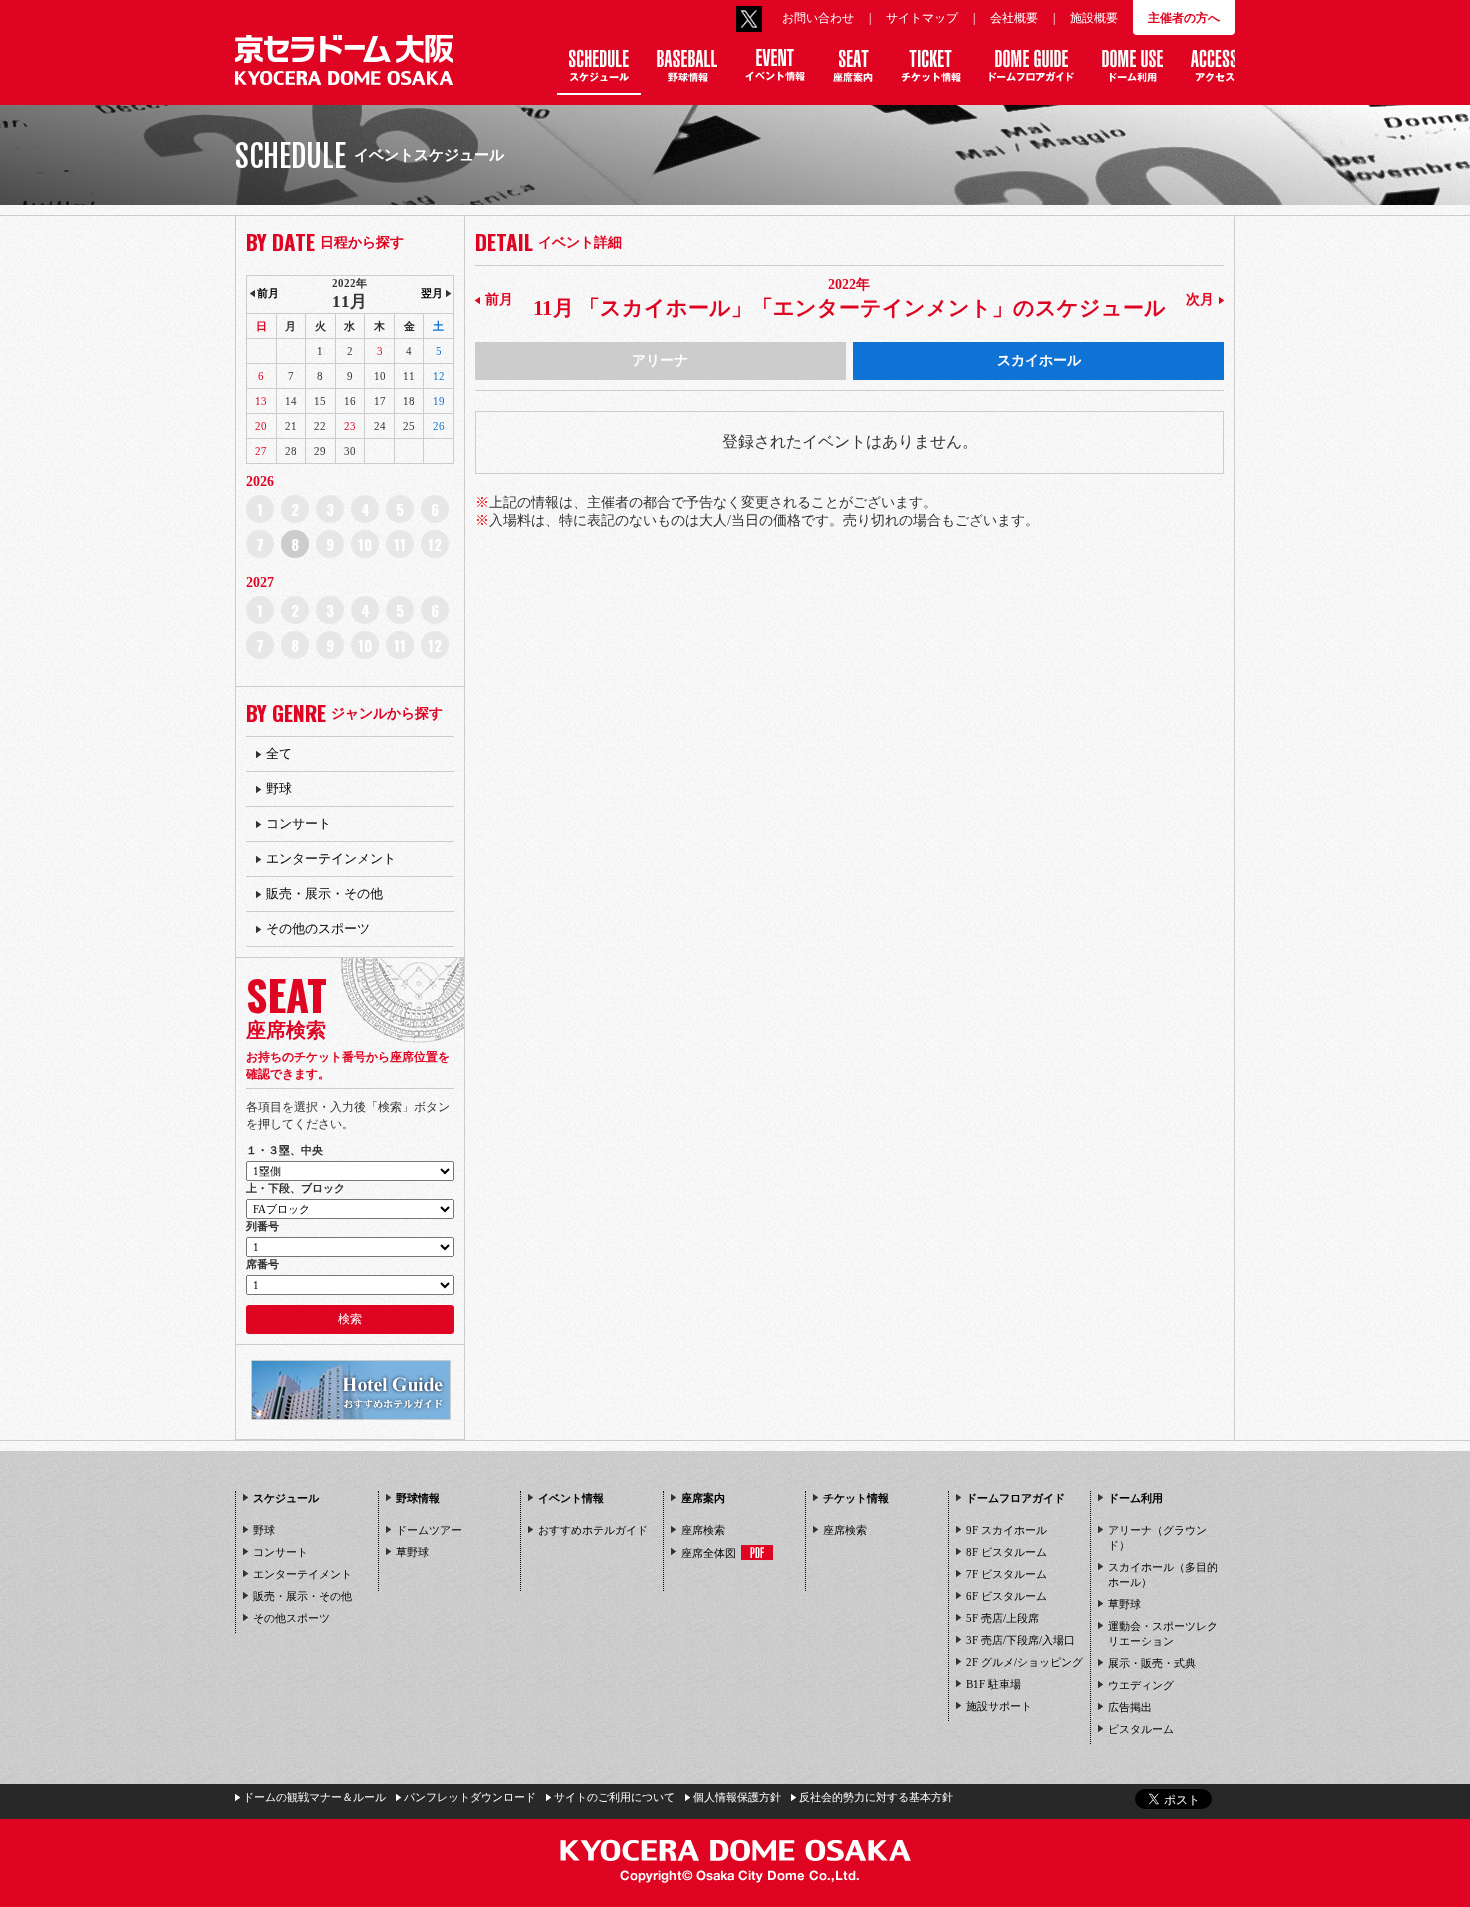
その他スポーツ (291, 1618)
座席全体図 (708, 1553)
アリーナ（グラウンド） (1157, 1537)
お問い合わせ (818, 18)
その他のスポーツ (318, 928)
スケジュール (286, 1498)
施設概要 (1094, 18)
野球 (279, 788)
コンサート (298, 823)
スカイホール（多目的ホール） (1163, 1574)
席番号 (262, 1264)
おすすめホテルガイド (593, 1530)
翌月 (432, 293)
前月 (499, 299)
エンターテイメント (302, 1574)
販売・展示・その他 (324, 893)
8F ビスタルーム (1006, 1552)
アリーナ (660, 360)
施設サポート (999, 1706)
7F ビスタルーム (1006, 1574)
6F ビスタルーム (1006, 1596)
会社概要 (1014, 18)
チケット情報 (856, 1498)
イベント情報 (571, 1498)
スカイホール (1039, 360)
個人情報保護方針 (737, 1797)
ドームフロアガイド (1015, 1498)
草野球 (412, 1552)
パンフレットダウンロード (470, 1797)
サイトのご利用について (614, 1797)
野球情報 (418, 1498)
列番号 (262, 1226)
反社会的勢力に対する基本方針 (876, 1797)
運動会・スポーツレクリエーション (1163, 1633)
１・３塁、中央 (284, 1150)
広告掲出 (1130, 1707)
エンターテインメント (331, 858)
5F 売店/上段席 (1002, 1618)
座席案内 (703, 1498)
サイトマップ (922, 18)
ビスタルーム (1141, 1729)
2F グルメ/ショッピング (1024, 1662)
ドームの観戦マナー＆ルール (314, 1797)
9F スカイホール (1006, 1530)
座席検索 (703, 1530)
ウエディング (1141, 1685)
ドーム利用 (1135, 1498)
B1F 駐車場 (993, 1684)
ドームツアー (429, 1530)
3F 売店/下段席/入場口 (1020, 1640)
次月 (1200, 299)
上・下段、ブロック (295, 1188)
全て (279, 753)
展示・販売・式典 (1152, 1663)
